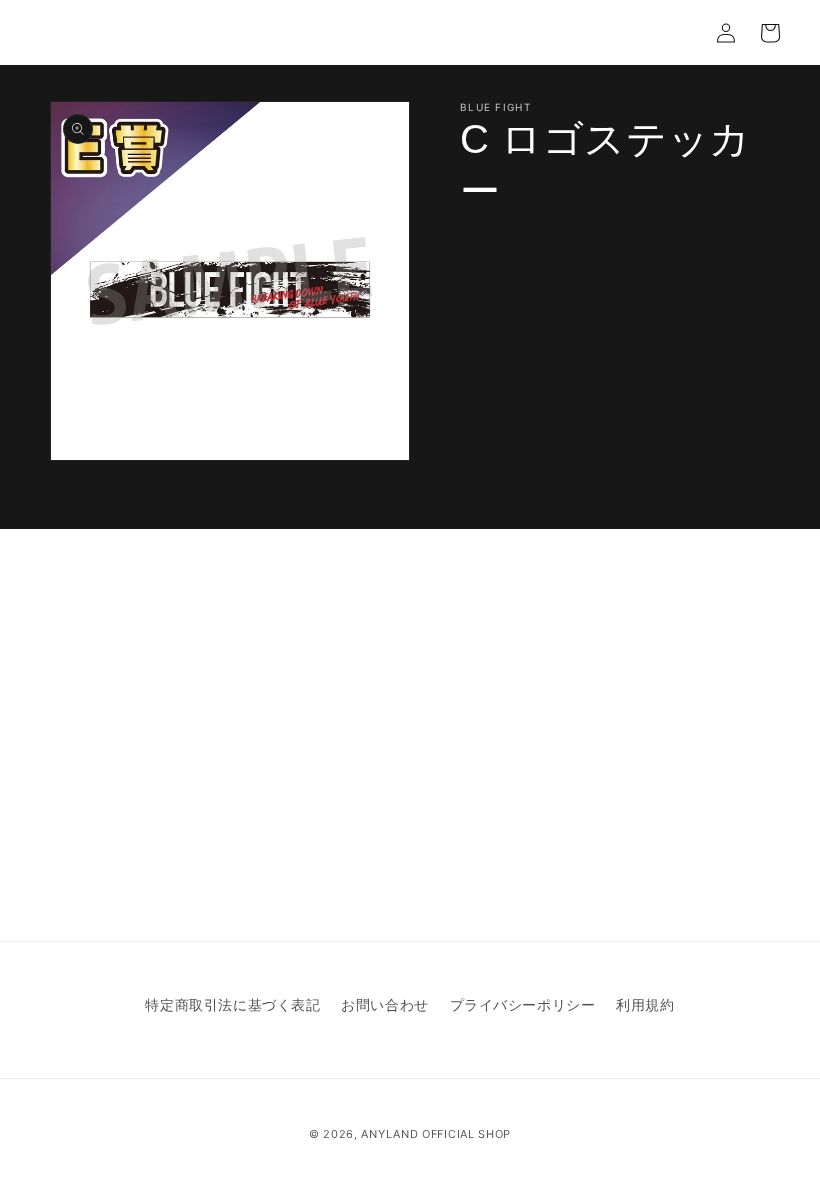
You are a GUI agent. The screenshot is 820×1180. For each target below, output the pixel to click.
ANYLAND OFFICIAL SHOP (436, 1134)
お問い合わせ (385, 1004)
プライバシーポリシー (523, 1004)
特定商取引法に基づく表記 (232, 1004)
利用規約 (645, 1004)
